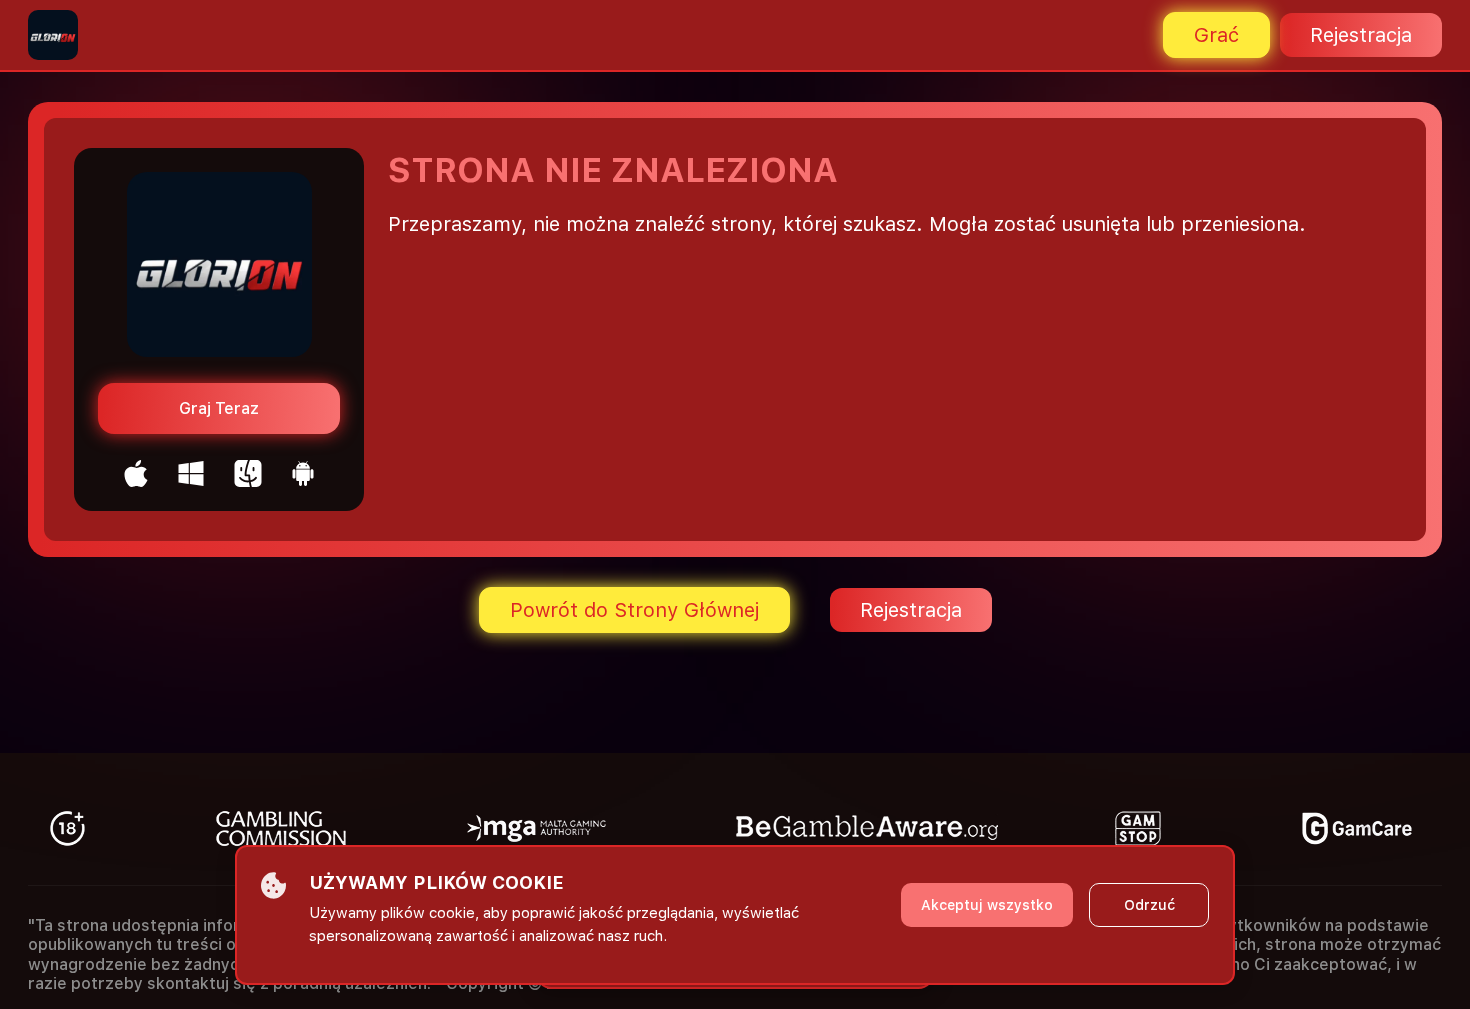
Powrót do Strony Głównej (634, 610)
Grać (1216, 35)
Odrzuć (1149, 905)
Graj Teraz (219, 408)
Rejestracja (1361, 35)
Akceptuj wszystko (987, 905)
